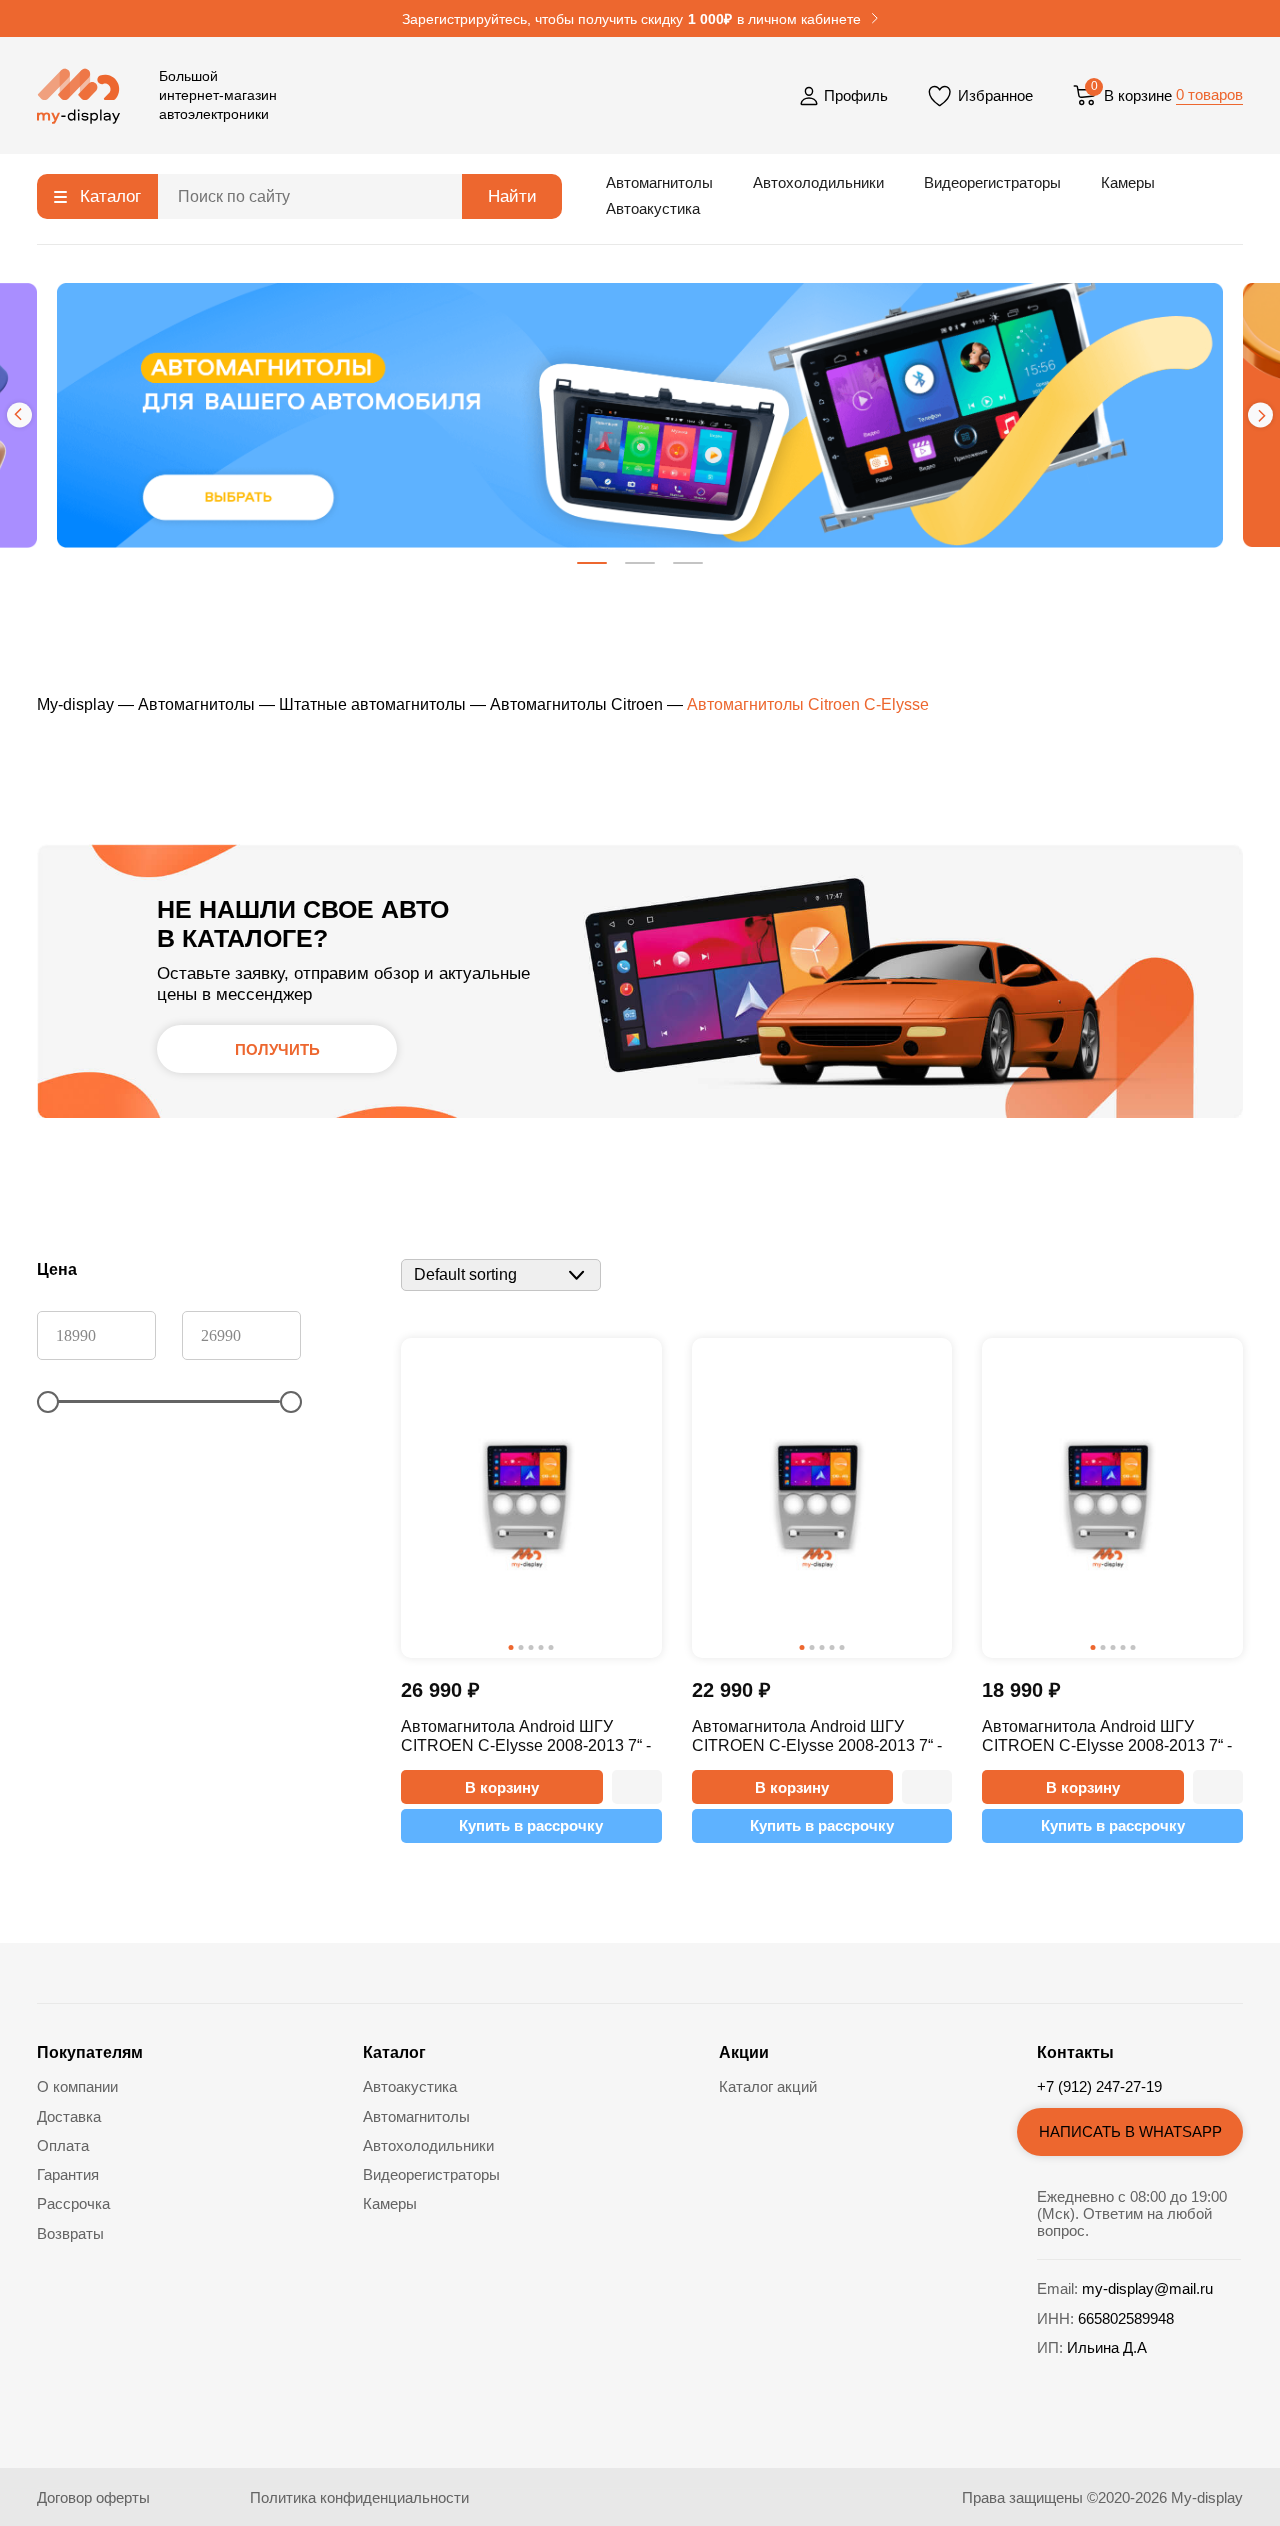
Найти (512, 196)
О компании (77, 2086)
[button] (637, 1787)
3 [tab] (688, 563)
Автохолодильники (818, 182)
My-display (75, 704)
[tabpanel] (640, 415)
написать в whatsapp (1130, 2131)
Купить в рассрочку (531, 1825)
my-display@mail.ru (1147, 2288)
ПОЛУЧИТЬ (277, 1049)
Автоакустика (653, 208)
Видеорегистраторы (992, 182)
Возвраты (70, 2233)
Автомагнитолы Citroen (576, 704)
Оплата (63, 2145)
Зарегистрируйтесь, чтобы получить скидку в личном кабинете (631, 19)
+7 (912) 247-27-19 (1099, 2086)
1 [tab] (592, 563)
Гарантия (68, 2174)
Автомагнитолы (659, 182)
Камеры (1128, 182)
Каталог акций (768, 2086)
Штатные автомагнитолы (372, 704)
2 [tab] (640, 563)
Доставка (69, 2116)
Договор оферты (93, 2497)
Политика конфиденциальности (359, 2497)
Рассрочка (73, 2203)
